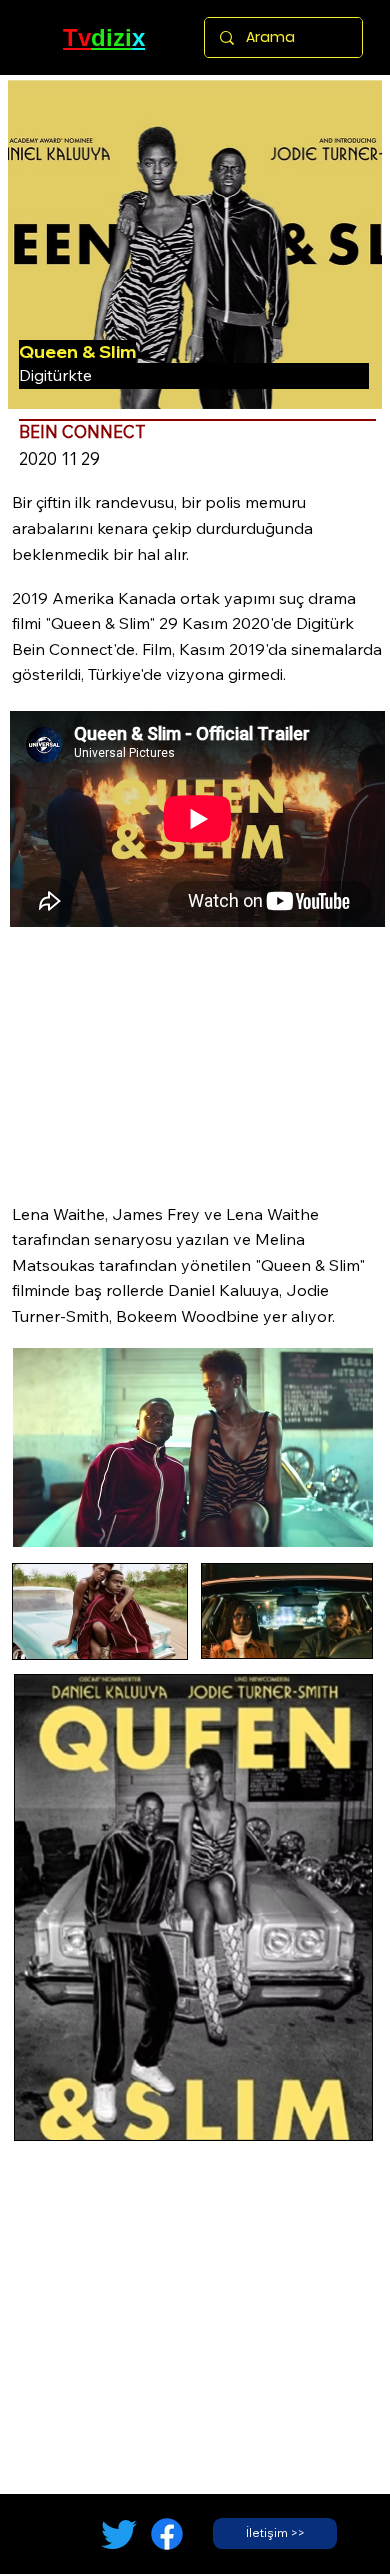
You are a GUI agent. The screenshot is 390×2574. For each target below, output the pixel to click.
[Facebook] (167, 2534)
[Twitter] (119, 2534)
